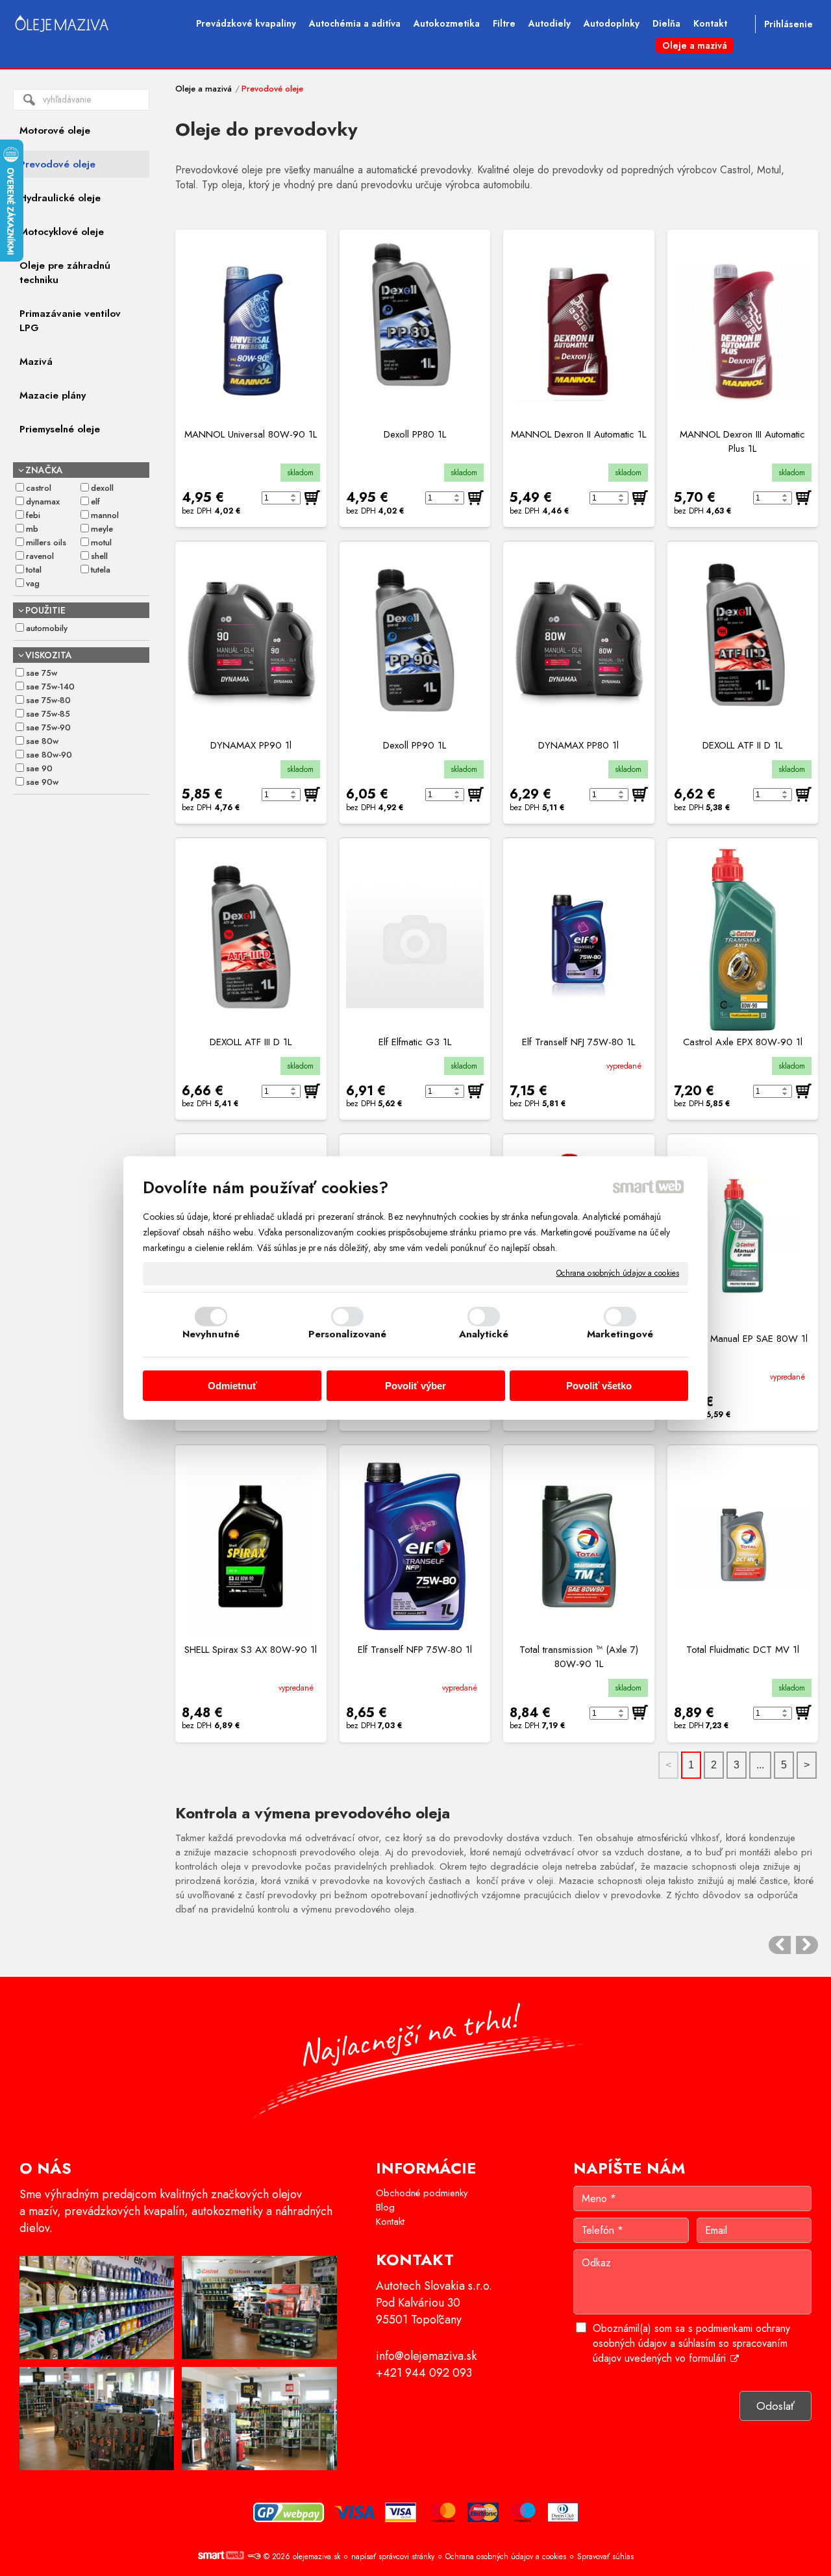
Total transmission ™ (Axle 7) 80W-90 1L (580, 1657)
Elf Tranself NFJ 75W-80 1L (578, 1042)
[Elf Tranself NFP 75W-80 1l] (415, 1546)
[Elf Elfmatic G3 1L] (415, 939)
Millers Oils (46, 542)
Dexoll (102, 488)
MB (32, 529)
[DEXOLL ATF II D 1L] (743, 643)
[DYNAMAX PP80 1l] (579, 643)
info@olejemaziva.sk (426, 2356)
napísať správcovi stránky (393, 2557)
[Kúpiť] (312, 498)
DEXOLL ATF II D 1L (742, 745)
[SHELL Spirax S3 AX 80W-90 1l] (251, 1546)
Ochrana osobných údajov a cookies (618, 1274)
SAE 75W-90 (48, 727)
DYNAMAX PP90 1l (251, 745)
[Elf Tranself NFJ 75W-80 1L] (579, 939)
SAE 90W (42, 782)
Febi (33, 515)
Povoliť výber (415, 1386)
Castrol (39, 488)
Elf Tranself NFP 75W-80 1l (415, 1650)
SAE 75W (42, 673)
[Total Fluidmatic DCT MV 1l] (743, 1546)
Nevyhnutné (211, 1334)
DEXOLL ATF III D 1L (251, 1042)
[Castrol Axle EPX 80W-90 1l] (743, 939)
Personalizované (348, 1334)
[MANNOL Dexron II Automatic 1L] (579, 332)
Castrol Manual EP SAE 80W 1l (743, 1339)
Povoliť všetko (599, 1386)
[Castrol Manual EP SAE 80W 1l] (743, 1235)
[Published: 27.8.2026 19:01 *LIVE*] (254, 2557)
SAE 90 (39, 768)
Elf (95, 502)
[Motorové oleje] (780, 1945)
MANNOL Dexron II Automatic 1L (578, 434)
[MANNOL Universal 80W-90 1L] (251, 332)
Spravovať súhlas (605, 2557)
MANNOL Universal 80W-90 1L (251, 434)
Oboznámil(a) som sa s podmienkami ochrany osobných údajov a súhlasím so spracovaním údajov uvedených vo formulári (691, 2343)
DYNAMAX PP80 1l (578, 745)
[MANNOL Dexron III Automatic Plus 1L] (743, 332)
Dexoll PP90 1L (415, 745)
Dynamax (43, 502)
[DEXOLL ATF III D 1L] (251, 939)
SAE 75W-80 (48, 700)
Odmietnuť (232, 1386)
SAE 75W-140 (50, 687)
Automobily (47, 628)
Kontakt (390, 2222)
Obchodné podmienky (422, 2193)
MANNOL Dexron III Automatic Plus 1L (744, 441)
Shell (99, 556)
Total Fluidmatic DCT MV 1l (743, 1650)
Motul (101, 542)
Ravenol (40, 556)
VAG (33, 583)
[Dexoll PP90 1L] (415, 643)
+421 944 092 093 (424, 2373)
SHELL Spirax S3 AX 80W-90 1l (251, 1650)
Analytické (484, 1334)
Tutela (101, 570)
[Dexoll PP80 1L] (415, 332)
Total (34, 570)
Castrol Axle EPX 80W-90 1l (743, 1042)
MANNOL (105, 515)
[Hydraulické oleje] (807, 1945)
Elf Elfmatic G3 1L (415, 1042)
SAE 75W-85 (48, 714)
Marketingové (620, 1334)
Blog (385, 2207)
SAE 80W (42, 741)
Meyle (102, 529)
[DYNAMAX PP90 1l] (251, 643)
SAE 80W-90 (49, 755)
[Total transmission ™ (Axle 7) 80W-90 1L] (579, 1546)
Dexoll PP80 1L (415, 434)
